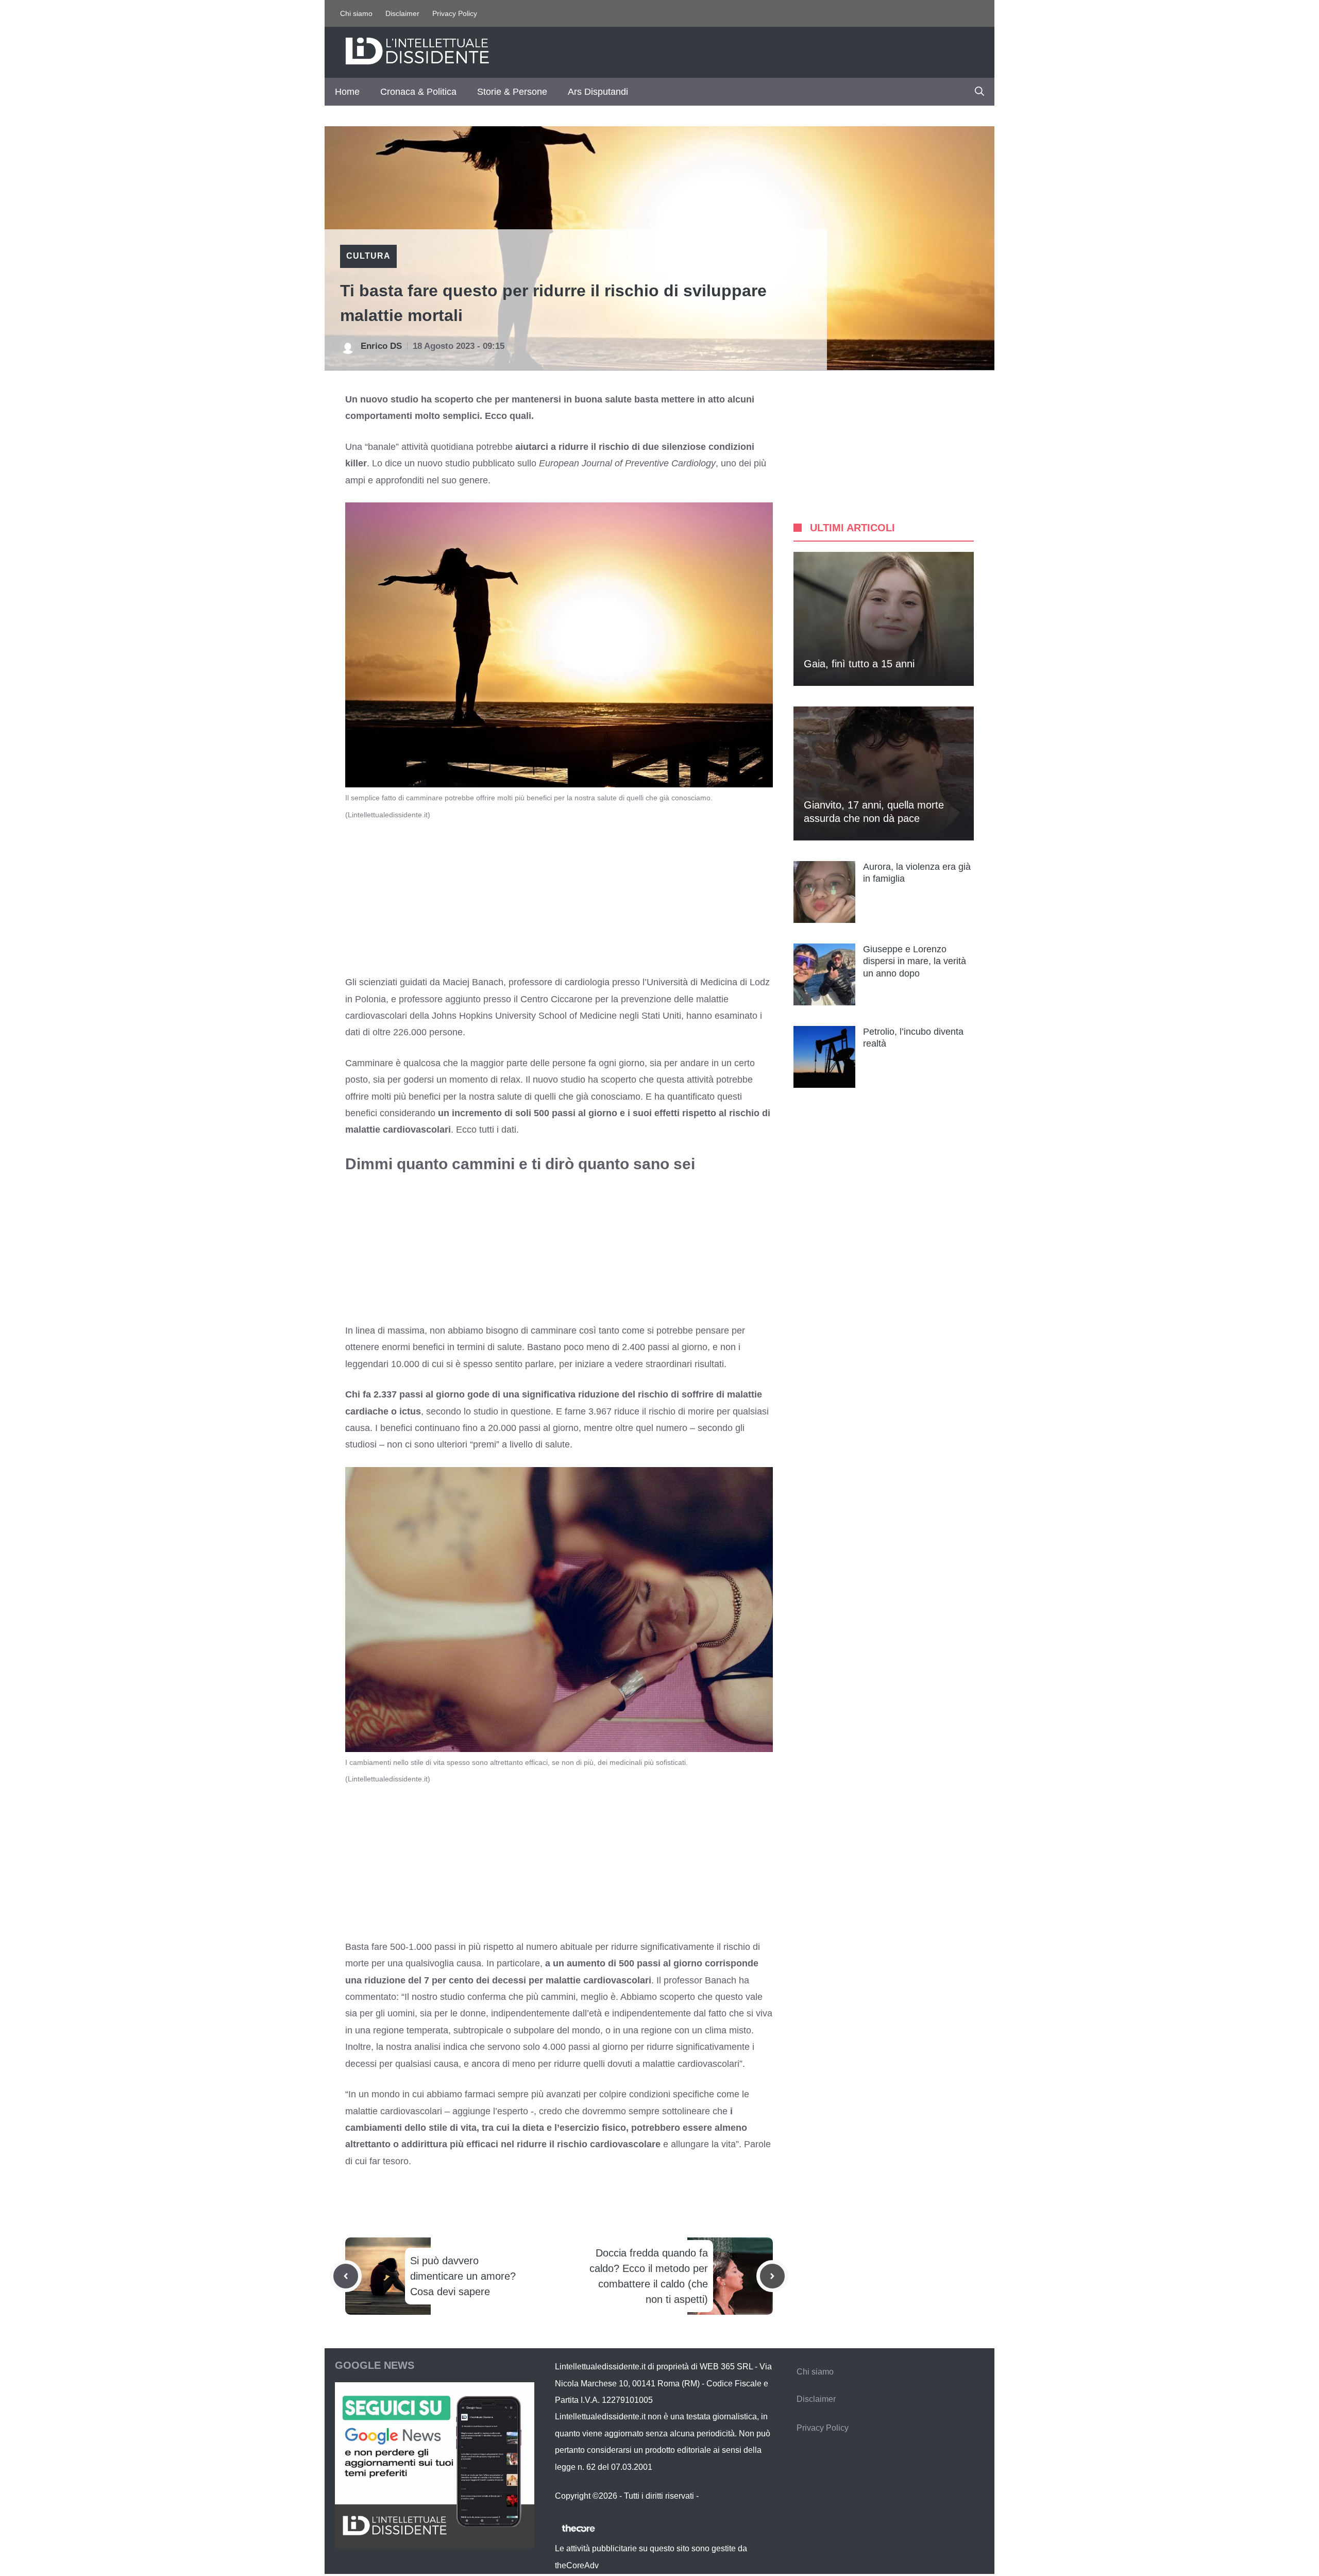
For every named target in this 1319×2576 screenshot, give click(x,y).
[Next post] (772, 2276)
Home (347, 92)
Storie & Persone (512, 92)
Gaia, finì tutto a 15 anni (859, 664)
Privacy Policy (455, 13)
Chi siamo (356, 13)
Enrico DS (381, 346)
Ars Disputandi (598, 92)
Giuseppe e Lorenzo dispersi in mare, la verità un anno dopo (915, 961)
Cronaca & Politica (418, 92)
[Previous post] (346, 2276)
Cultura (368, 256)
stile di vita (453, 2128)
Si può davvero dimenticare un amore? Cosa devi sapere (463, 2276)
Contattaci (719, 2496)
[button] (979, 92)
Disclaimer (402, 13)
